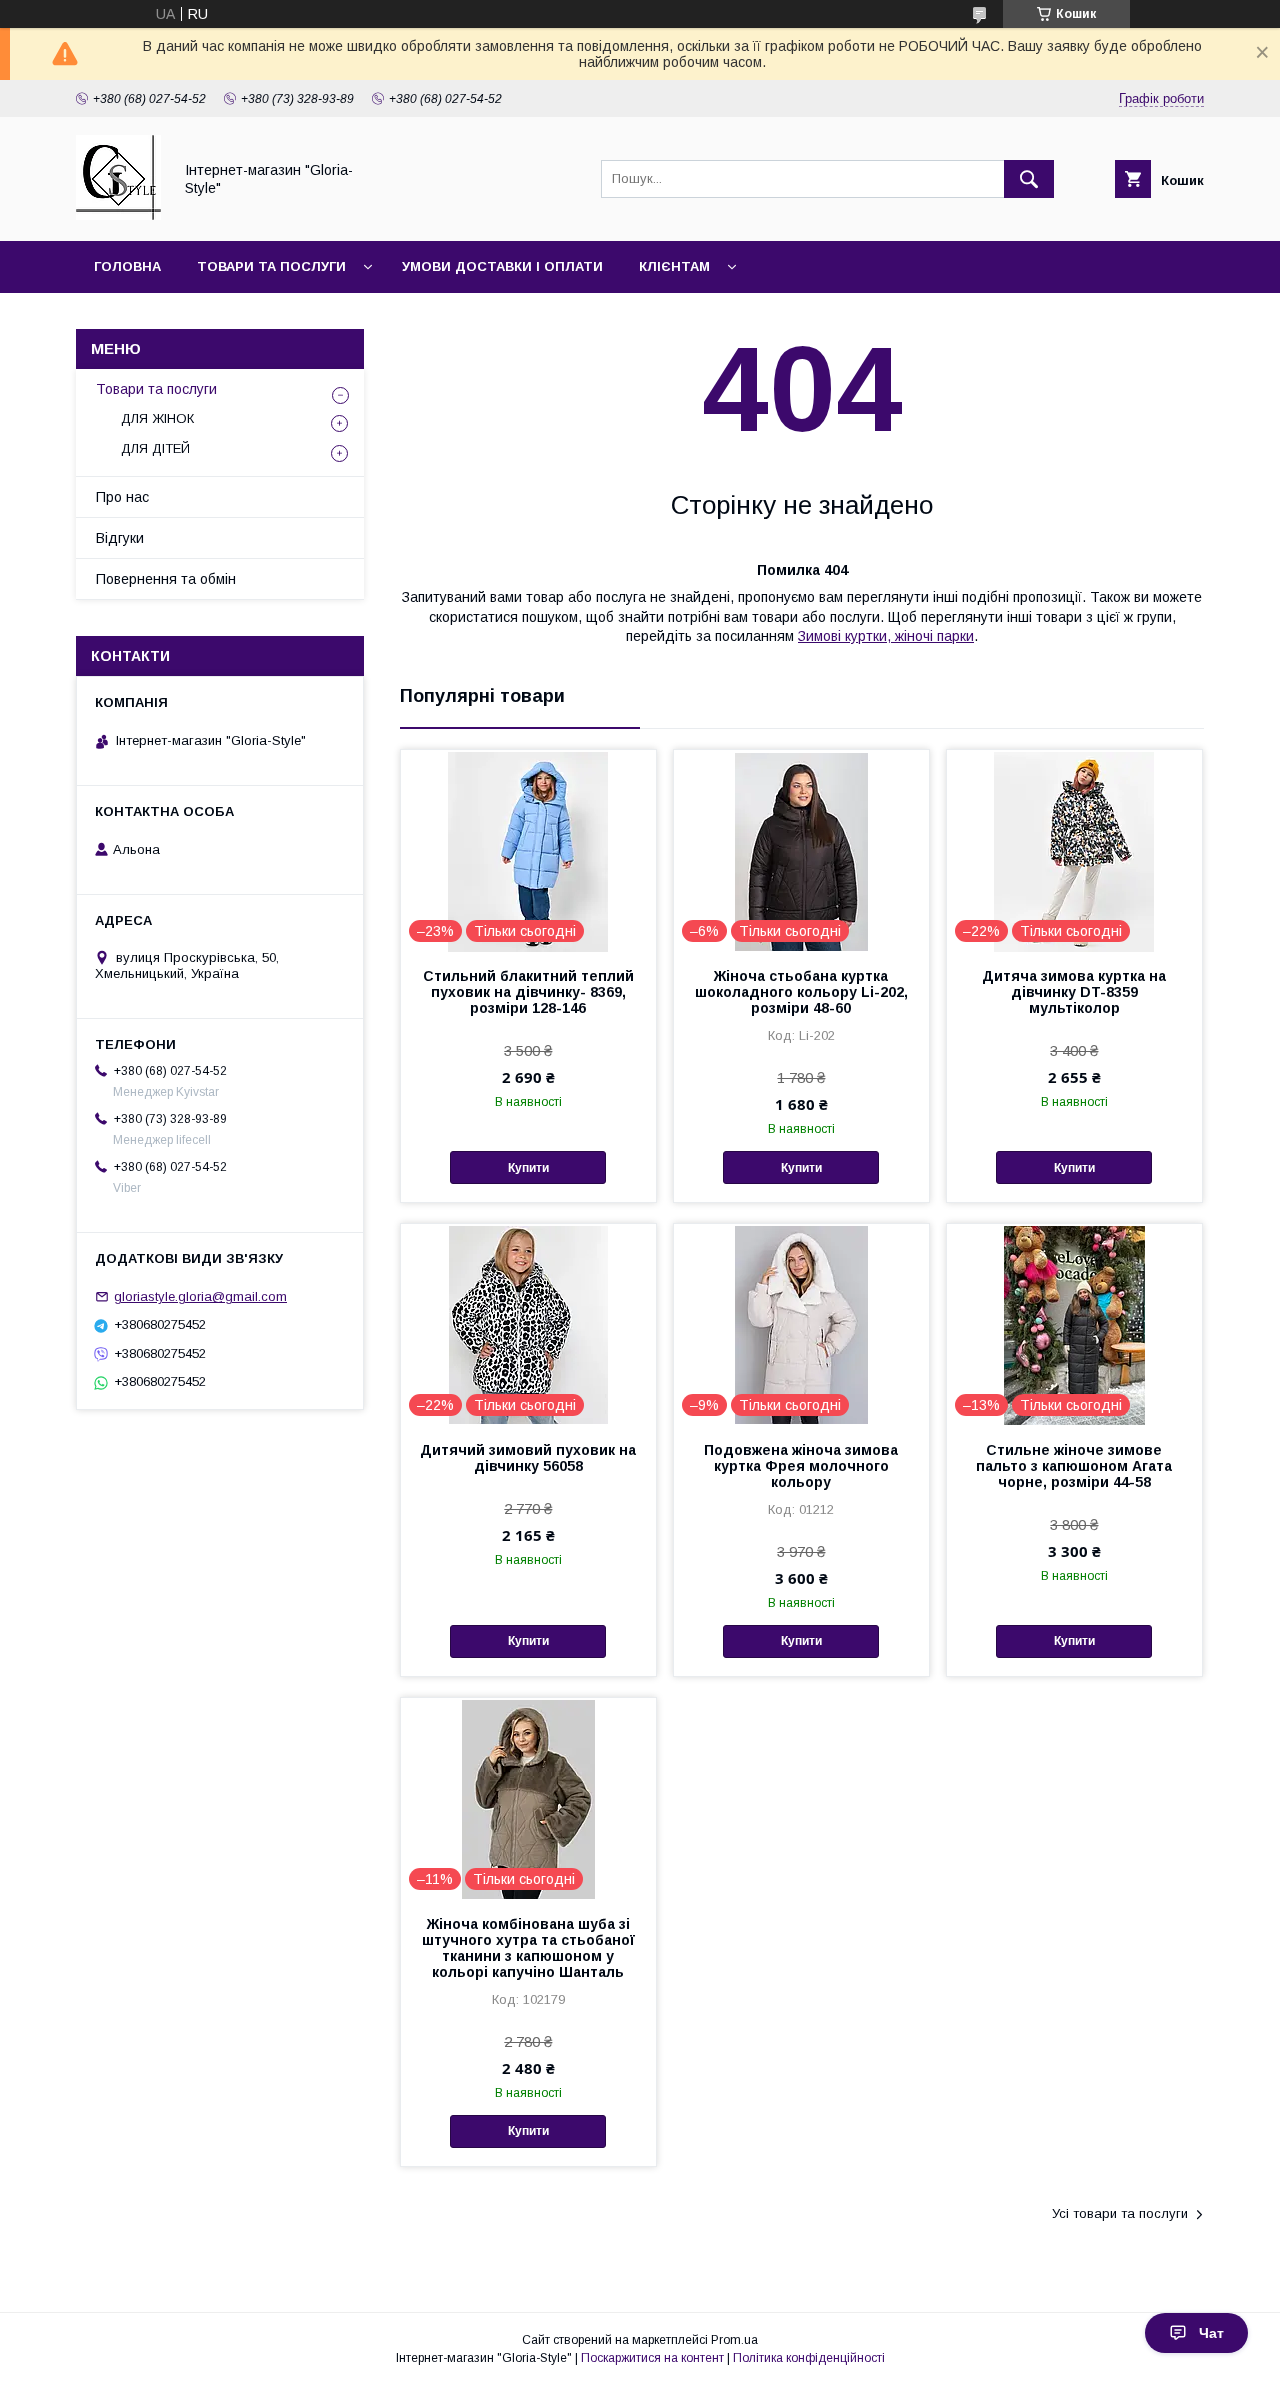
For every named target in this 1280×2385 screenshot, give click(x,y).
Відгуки (120, 538)
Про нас (122, 497)
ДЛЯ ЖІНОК (157, 418)
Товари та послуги (271, 266)
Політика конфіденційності (809, 2358)
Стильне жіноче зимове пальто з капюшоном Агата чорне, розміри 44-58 (1074, 1466)
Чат (1211, 2333)
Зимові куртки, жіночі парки (886, 636)
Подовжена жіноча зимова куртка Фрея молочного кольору (801, 1466)
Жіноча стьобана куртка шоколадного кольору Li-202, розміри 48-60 (801, 992)
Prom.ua (734, 2340)
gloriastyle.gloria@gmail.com (200, 1296)
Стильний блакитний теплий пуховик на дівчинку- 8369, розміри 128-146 (528, 992)
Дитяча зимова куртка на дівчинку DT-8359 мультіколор (1074, 992)
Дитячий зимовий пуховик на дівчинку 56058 (528, 1458)
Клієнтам (674, 266)
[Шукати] (1029, 179)
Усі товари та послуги (1120, 2213)
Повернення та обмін (166, 579)
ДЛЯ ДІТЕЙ (155, 448)
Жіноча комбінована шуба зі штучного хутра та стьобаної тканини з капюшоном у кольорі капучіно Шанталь (528, 1948)
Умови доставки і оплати (502, 266)
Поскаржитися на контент (652, 2358)
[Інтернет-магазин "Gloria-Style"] (118, 215)
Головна (127, 266)
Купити (528, 1168)
